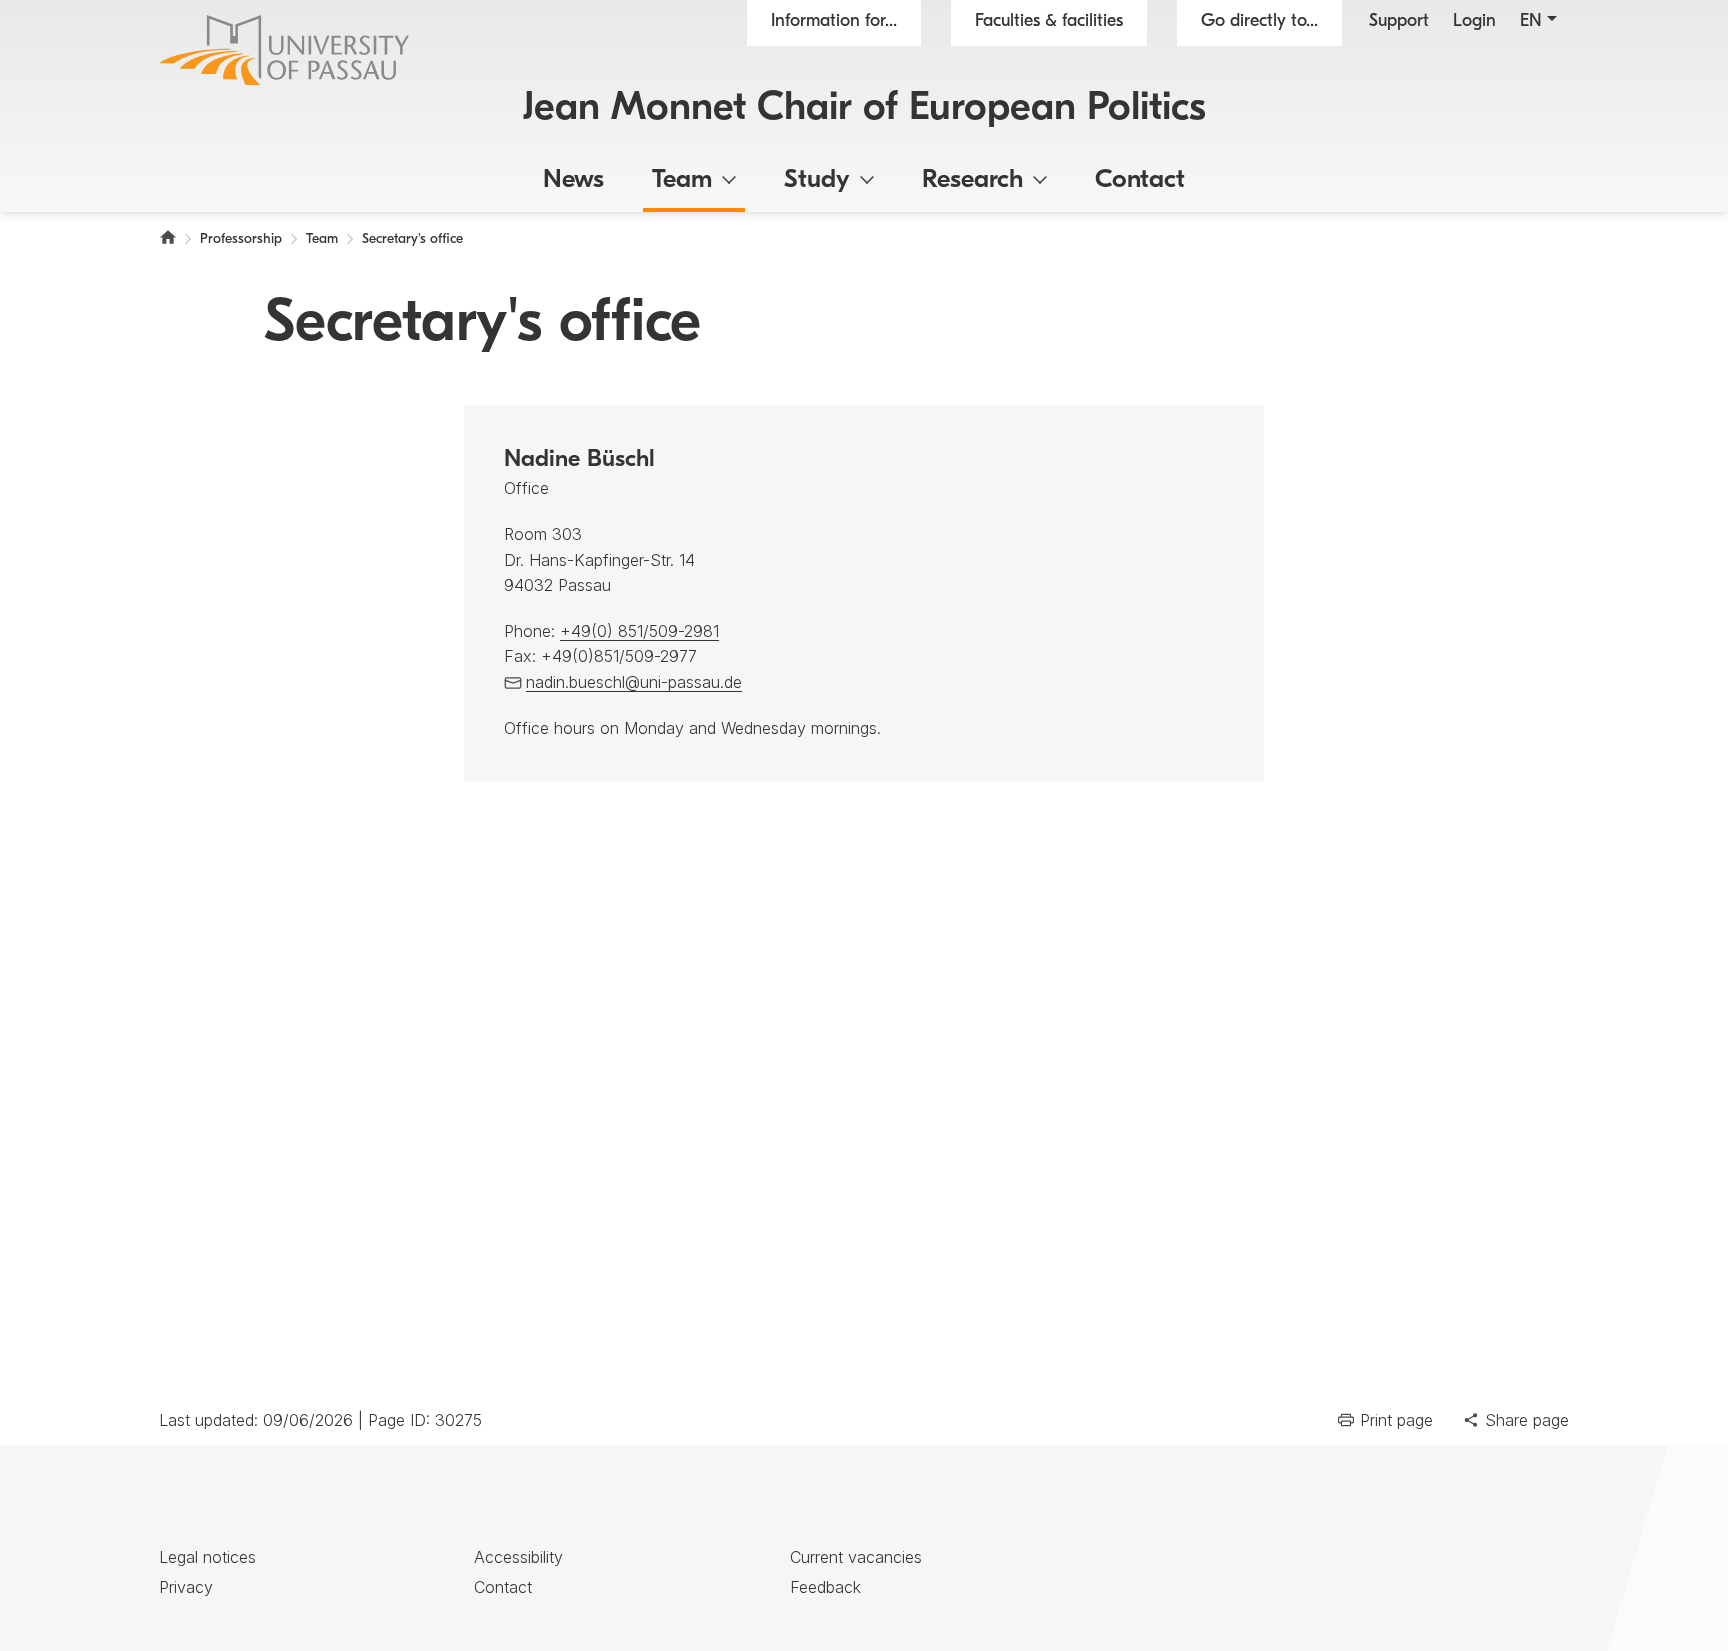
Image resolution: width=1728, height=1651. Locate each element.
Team (682, 180)
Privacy (186, 1587)
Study (817, 180)
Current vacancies (856, 1557)
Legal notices (207, 1557)
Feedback (825, 1587)
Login (1474, 22)
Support (1399, 22)
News (573, 180)
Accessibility (518, 1557)
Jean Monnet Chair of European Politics (864, 109)
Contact (1140, 180)
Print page (1396, 1420)
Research (972, 180)
